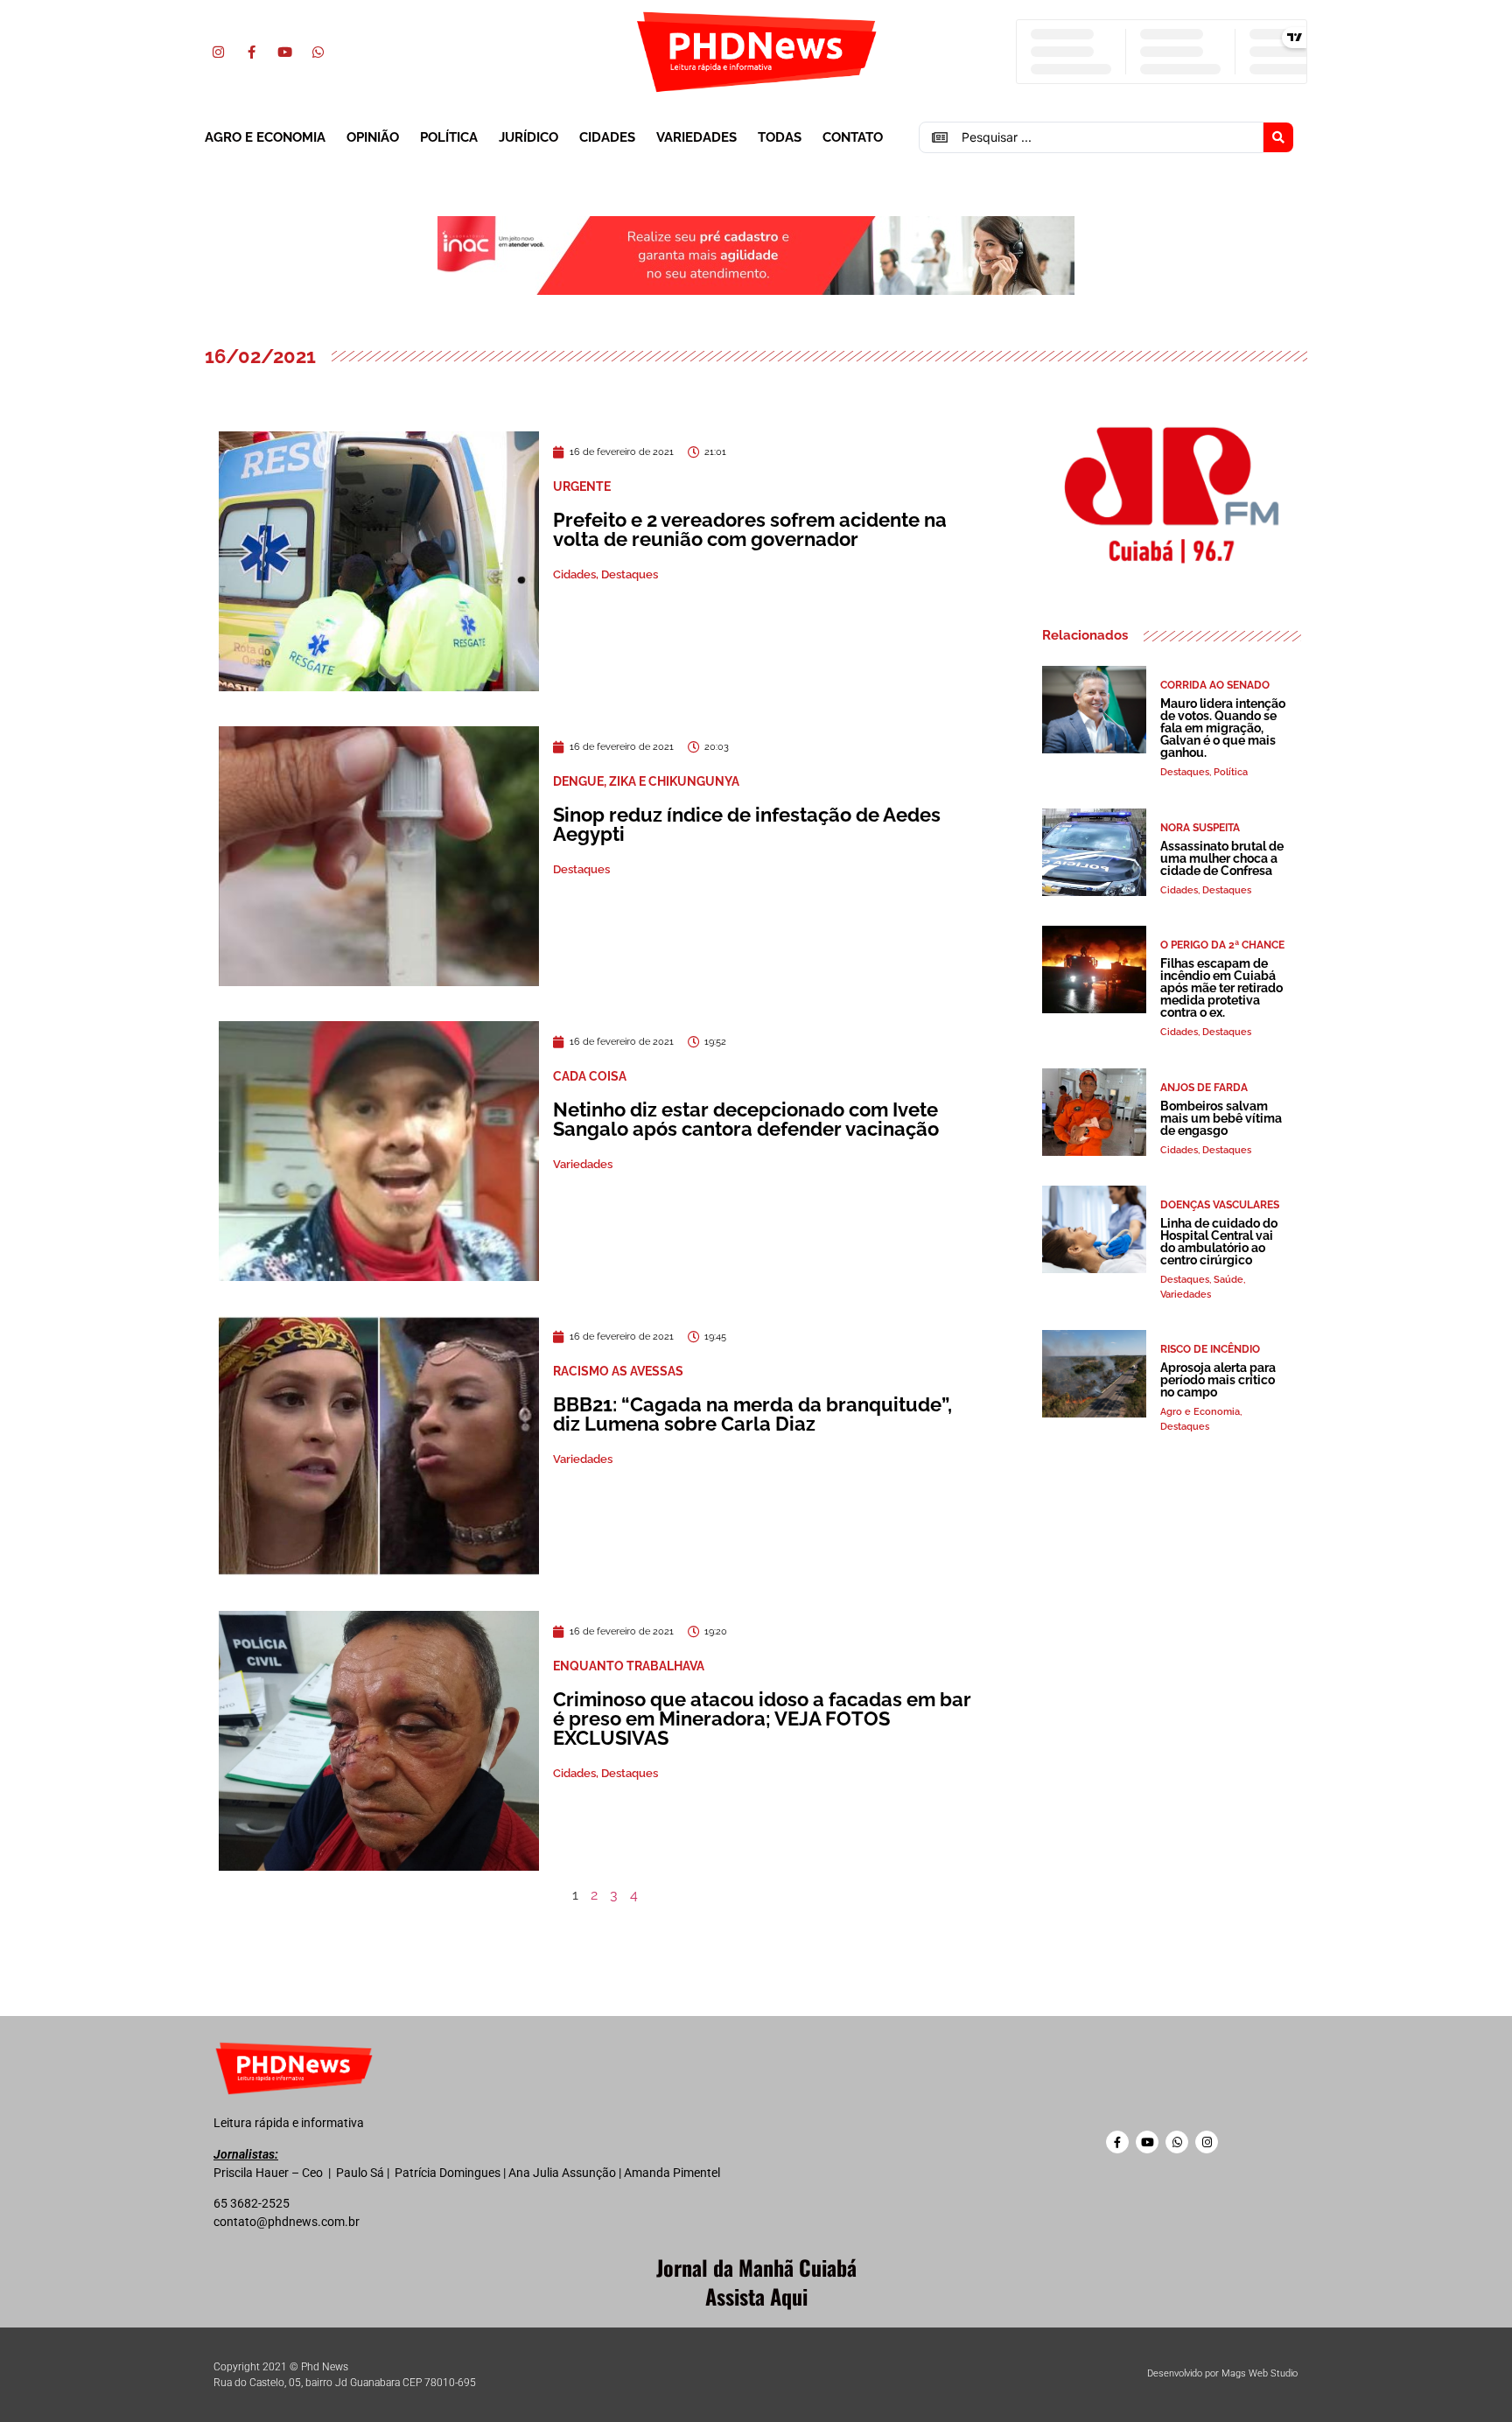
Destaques (630, 574)
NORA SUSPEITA (1200, 828)
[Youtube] (284, 52)
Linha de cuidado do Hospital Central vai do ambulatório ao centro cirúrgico (1219, 1242)
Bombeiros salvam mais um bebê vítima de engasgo (1221, 1118)
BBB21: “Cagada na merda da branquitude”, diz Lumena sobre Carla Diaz (752, 1414)
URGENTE (582, 486)
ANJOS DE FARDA (1204, 1088)
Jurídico (528, 137)
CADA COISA (590, 1076)
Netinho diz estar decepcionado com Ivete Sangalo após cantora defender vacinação (746, 1119)
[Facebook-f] (251, 52)
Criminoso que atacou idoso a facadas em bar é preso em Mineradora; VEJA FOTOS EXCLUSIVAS (762, 1718)
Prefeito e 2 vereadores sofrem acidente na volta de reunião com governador (750, 529)
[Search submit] (1278, 137)
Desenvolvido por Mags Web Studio (1222, 2373)
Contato (853, 137)
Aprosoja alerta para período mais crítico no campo (1218, 1380)
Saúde (1228, 1280)
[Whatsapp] (318, 52)
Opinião (373, 137)
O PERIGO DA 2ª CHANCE (1222, 945)
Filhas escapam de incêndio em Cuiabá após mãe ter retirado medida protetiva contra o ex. (1221, 988)
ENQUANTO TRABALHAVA (629, 1666)
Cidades (607, 137)
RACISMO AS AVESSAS (618, 1371)
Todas (780, 137)
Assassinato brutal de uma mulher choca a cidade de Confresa (1222, 858)
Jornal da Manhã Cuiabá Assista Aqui (756, 2282)
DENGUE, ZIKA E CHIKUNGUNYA (646, 781)
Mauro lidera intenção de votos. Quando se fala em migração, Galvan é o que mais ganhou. (1223, 728)
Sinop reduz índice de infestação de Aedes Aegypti (747, 824)
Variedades (696, 137)
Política (449, 137)
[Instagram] (218, 52)
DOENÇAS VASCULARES (1220, 1205)
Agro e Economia (265, 137)
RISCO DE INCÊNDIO (1210, 1349)
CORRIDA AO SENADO (1215, 685)
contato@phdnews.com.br (287, 2222)
